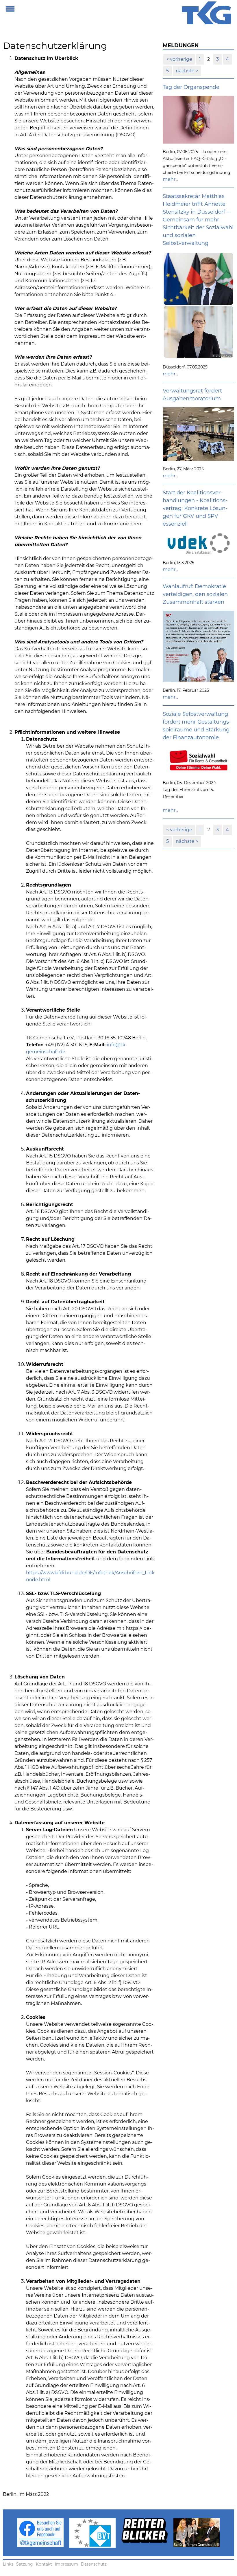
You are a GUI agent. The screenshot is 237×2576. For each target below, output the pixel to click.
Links (8, 2564)
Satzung (25, 2564)
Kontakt (44, 2564)
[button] (10, 8)
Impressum (66, 2564)
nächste (186, 71)
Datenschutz (94, 2564)
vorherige (180, 59)
